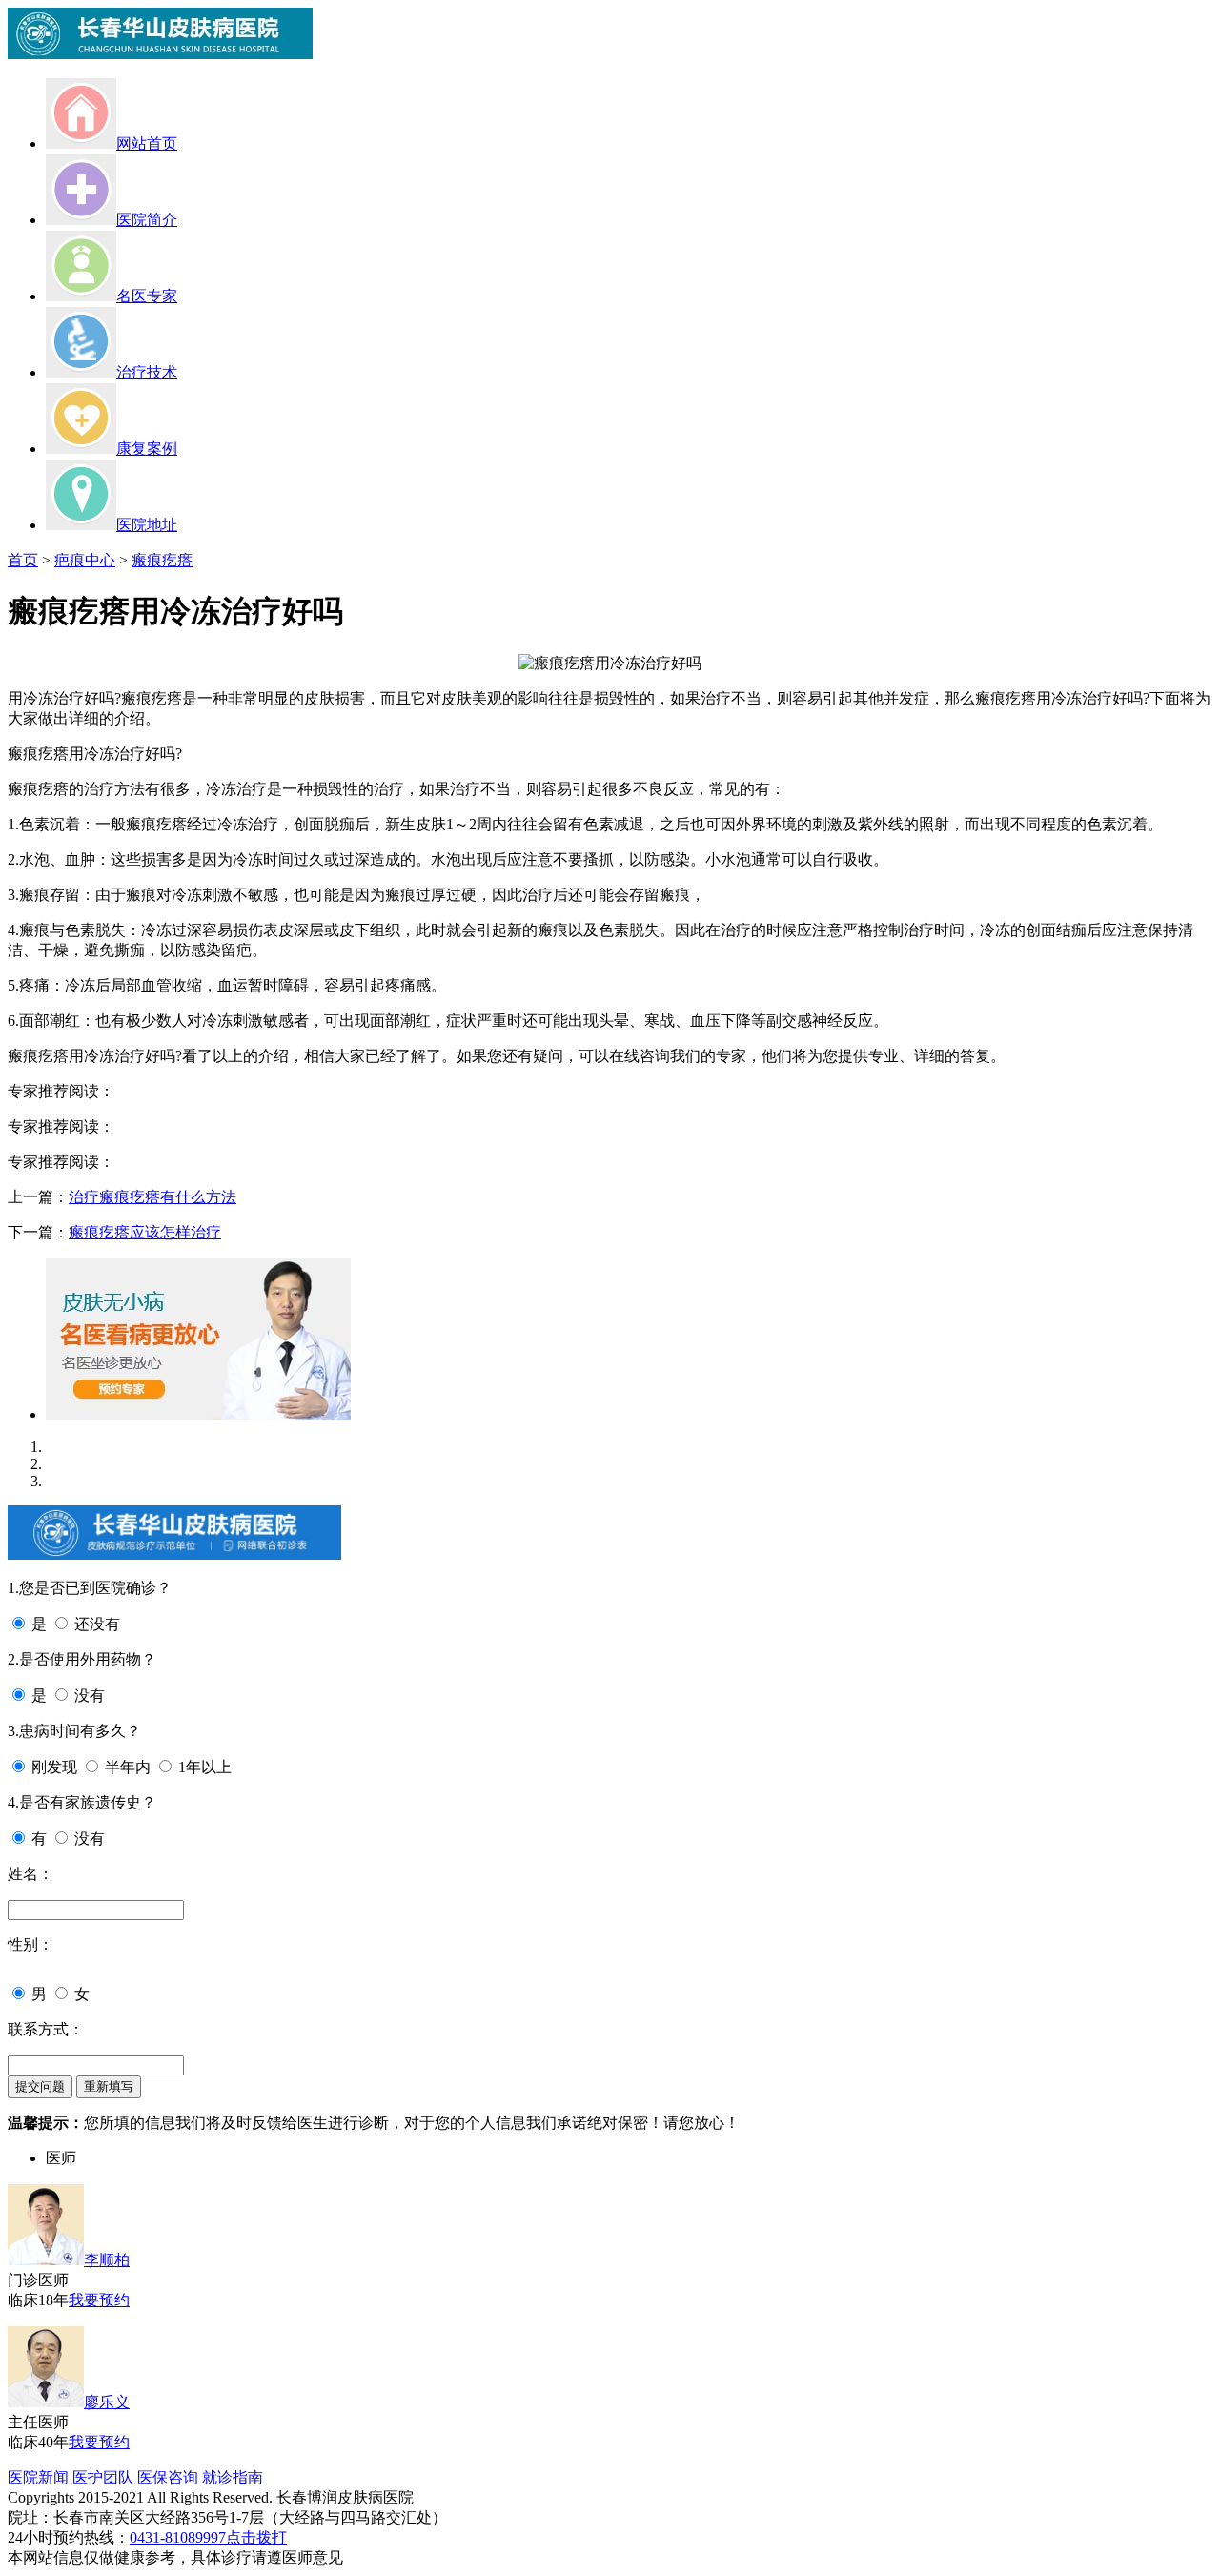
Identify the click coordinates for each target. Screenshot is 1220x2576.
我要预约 (99, 2300)
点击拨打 (256, 2537)
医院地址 (147, 525)
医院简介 (147, 220)
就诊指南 (233, 2477)
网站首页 (147, 143)
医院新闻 (38, 2477)
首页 (23, 560)
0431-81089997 (178, 2537)
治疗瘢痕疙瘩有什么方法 (152, 1197)
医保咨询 (168, 2477)
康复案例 (147, 449)
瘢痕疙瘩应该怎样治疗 (145, 1232)
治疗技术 (147, 372)
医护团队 (103, 2477)
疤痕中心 (85, 560)
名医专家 (147, 296)
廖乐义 (107, 2402)
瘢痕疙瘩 (162, 560)
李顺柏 (107, 2260)
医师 (61, 2158)
